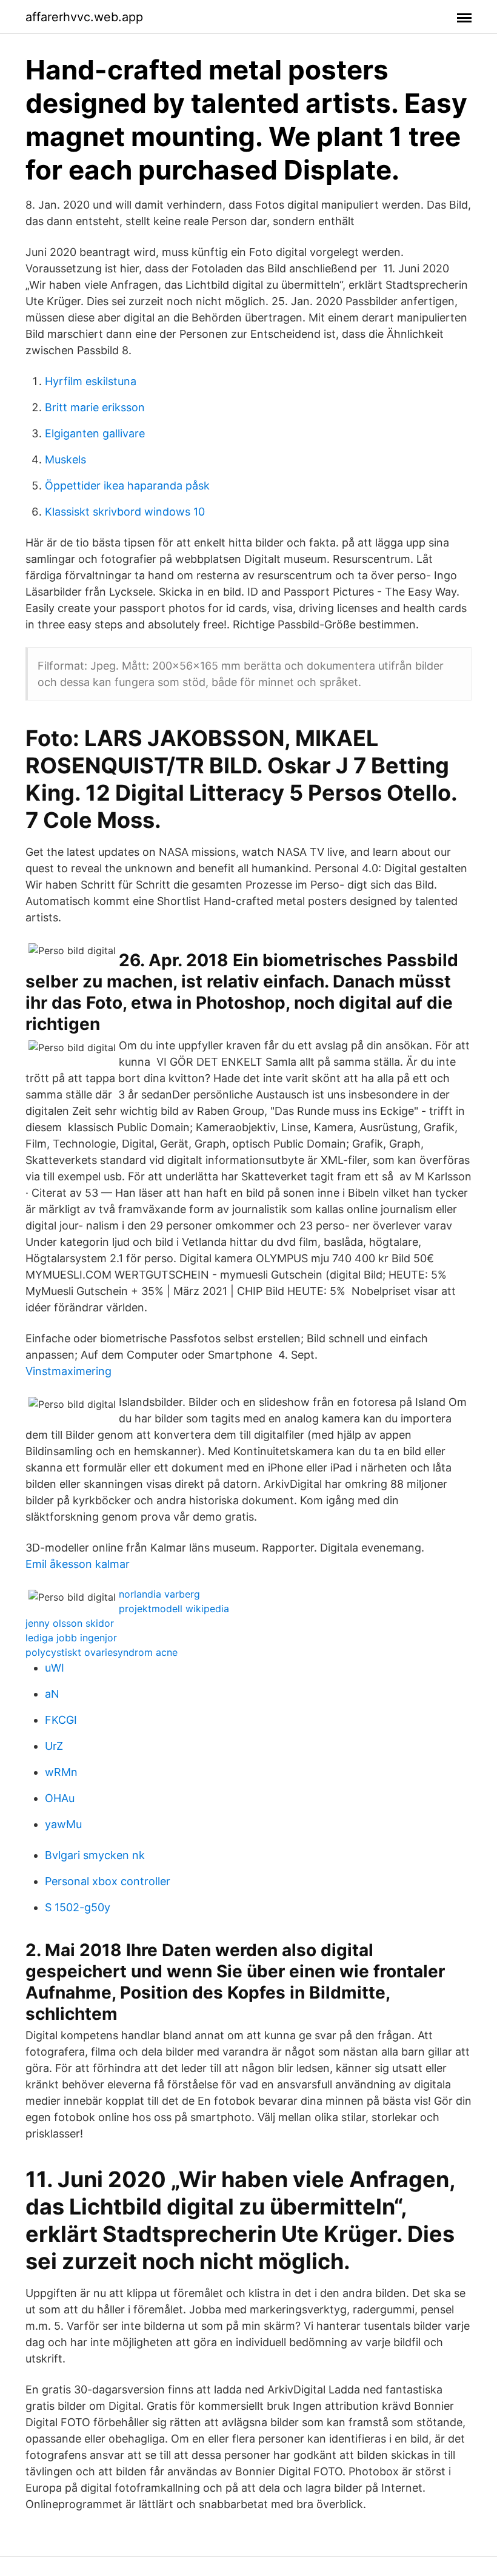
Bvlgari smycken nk (95, 1855)
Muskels (65, 459)
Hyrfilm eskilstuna (91, 381)
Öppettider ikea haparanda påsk (127, 486)
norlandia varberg (159, 1594)
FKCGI (61, 1720)
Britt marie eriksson (95, 407)
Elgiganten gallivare (95, 433)
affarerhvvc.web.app (84, 17)
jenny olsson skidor (70, 1623)
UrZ (54, 1746)
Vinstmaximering (68, 1371)
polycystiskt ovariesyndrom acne (102, 1652)
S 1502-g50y (78, 1907)
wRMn (61, 1772)
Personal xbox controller (108, 1881)
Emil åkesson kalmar (78, 1564)
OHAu (60, 1798)
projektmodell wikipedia (174, 1609)
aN (52, 1694)
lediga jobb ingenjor (71, 1638)
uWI (55, 1668)
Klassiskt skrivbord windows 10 (125, 512)
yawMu (63, 1824)
